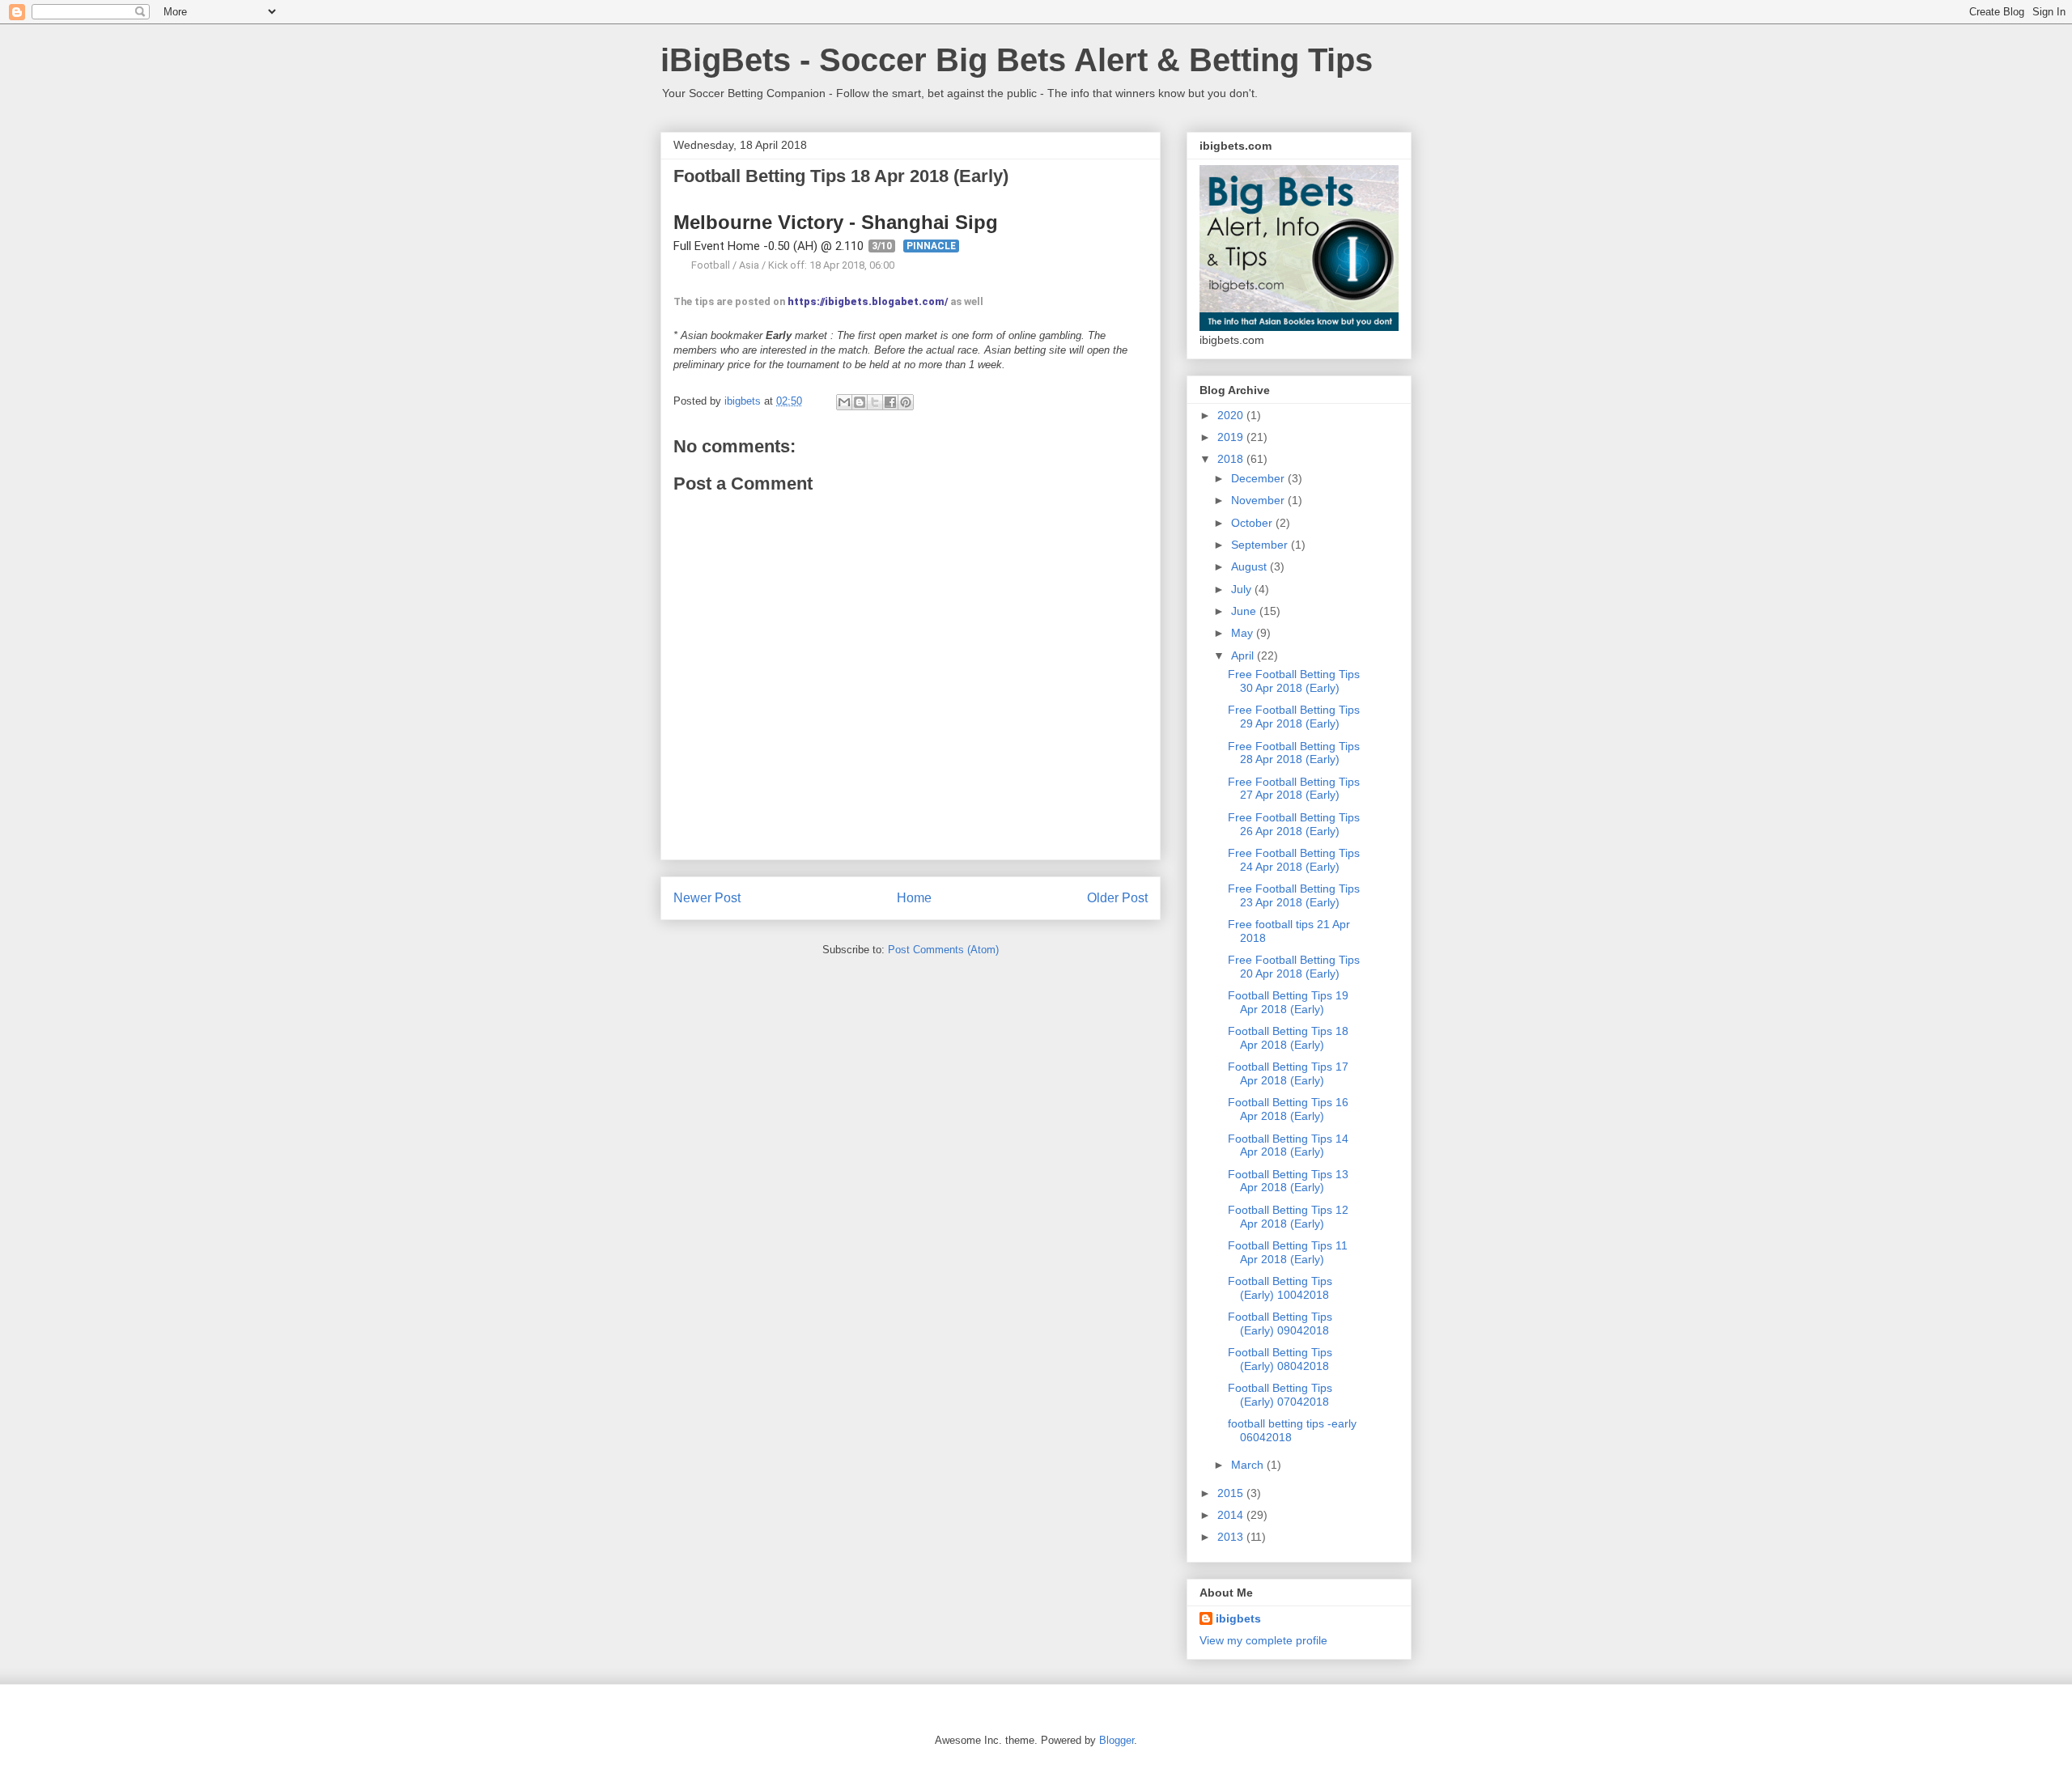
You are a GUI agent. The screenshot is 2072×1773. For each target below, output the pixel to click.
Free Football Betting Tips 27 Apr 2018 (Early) (1294, 789)
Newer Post (707, 898)
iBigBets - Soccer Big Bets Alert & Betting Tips (1017, 60)
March (1249, 1465)
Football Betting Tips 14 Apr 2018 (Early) (1288, 1145)
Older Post (1117, 898)
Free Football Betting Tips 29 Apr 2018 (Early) (1294, 717)
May (1244, 633)
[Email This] (844, 402)
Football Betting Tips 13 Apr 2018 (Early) (1288, 1181)
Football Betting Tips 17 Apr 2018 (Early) (1288, 1073)
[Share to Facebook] (890, 402)
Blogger (1117, 1740)
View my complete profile (1263, 1640)
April (1244, 655)
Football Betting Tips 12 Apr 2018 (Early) (1288, 1217)
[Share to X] (875, 402)
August (1250, 566)
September (1261, 545)
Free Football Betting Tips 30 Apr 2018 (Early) (1294, 681)
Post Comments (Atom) (943, 950)
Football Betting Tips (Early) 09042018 (1280, 1323)
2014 (1232, 1515)
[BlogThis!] (860, 402)
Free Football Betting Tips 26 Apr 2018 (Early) (1294, 824)
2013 (1232, 1537)
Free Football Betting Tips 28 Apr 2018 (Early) (1294, 753)
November (1259, 500)
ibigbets (1238, 1618)
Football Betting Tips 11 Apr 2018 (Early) (1288, 1252)
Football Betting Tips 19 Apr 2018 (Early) (1288, 1002)
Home (914, 898)
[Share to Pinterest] (906, 402)
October (1253, 523)
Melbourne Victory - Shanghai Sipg (836, 222)
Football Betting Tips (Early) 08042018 (1280, 1359)
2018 (1232, 459)
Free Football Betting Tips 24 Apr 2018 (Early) (1294, 860)
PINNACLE (931, 246)
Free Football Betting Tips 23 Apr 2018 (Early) (1294, 895)
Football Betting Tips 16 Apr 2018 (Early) (1288, 1109)
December (1259, 478)
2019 (1232, 437)
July (1243, 589)
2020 (1232, 415)
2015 (1232, 1493)
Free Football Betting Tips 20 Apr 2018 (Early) (1294, 967)
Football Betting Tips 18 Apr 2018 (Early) (1288, 1038)
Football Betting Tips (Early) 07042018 (1280, 1395)
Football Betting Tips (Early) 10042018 (1280, 1288)
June (1245, 611)
